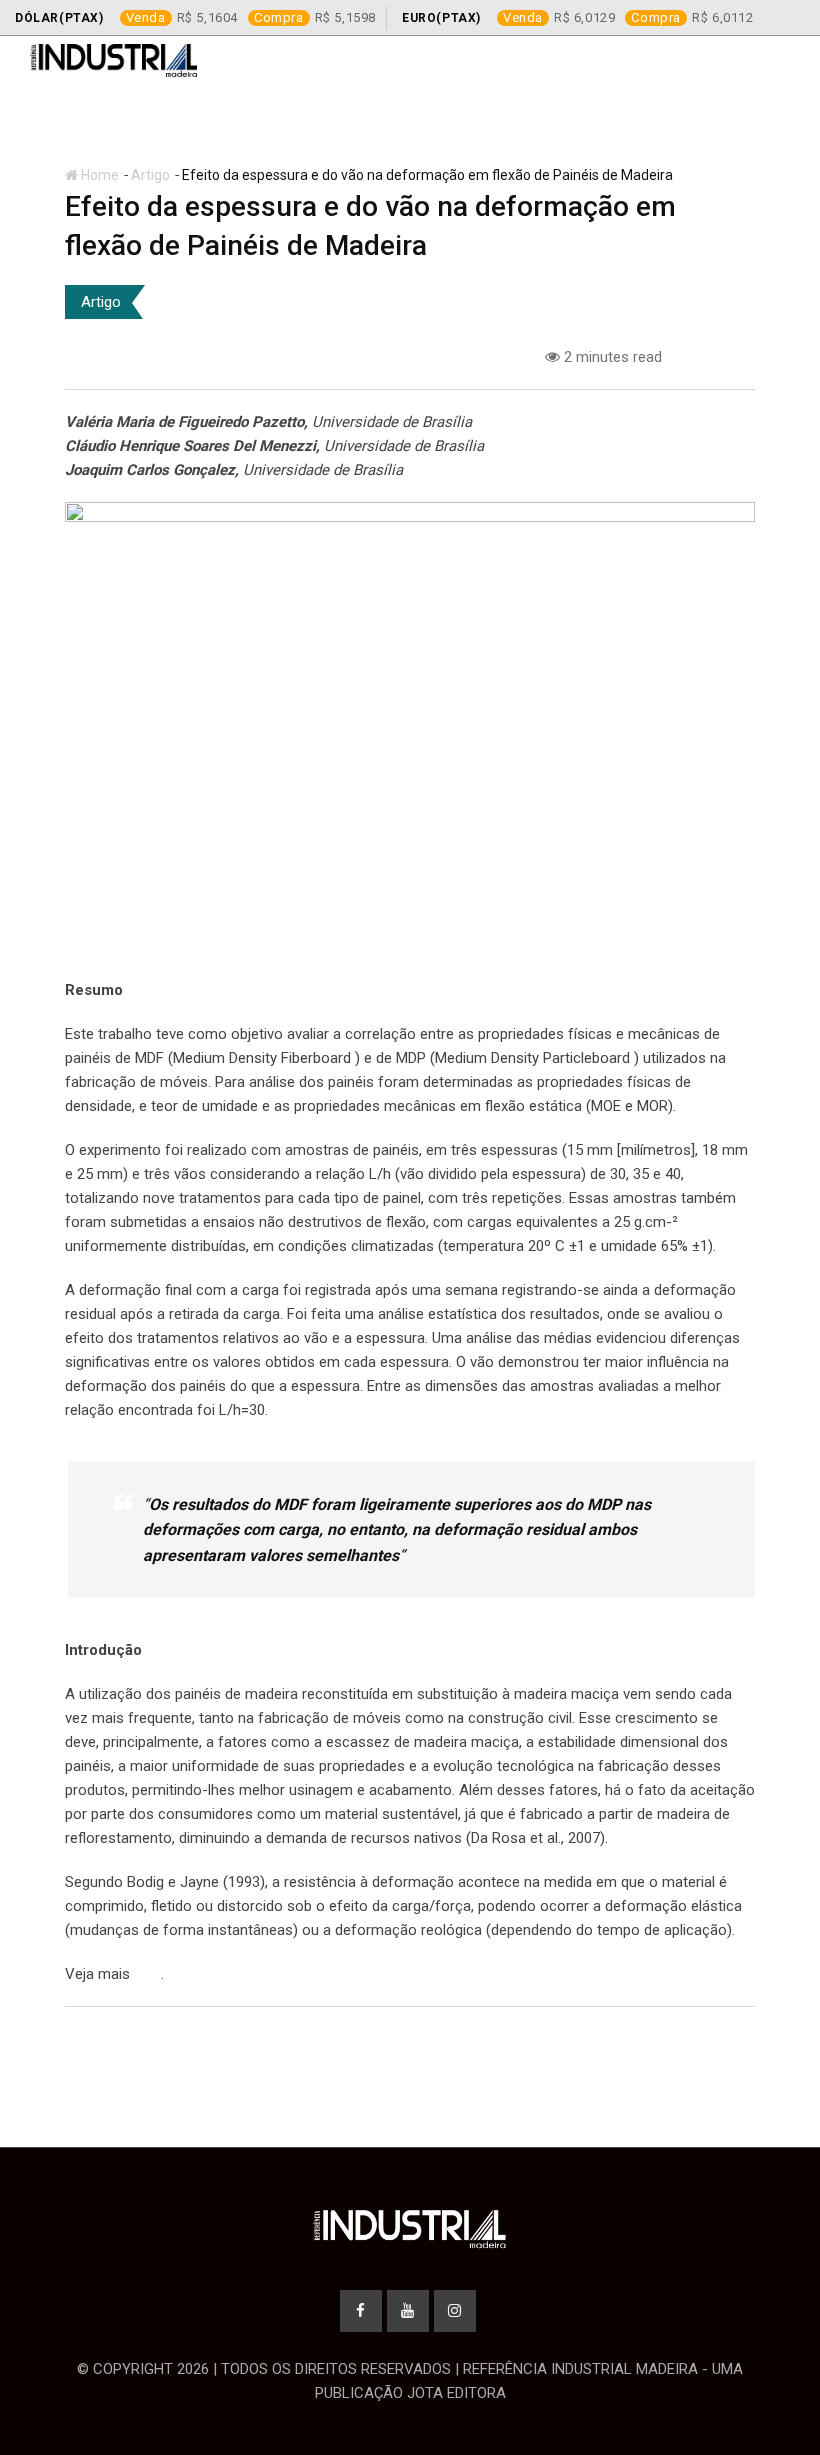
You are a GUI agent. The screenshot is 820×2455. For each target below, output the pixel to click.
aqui (147, 1974)
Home (98, 175)
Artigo (150, 175)
